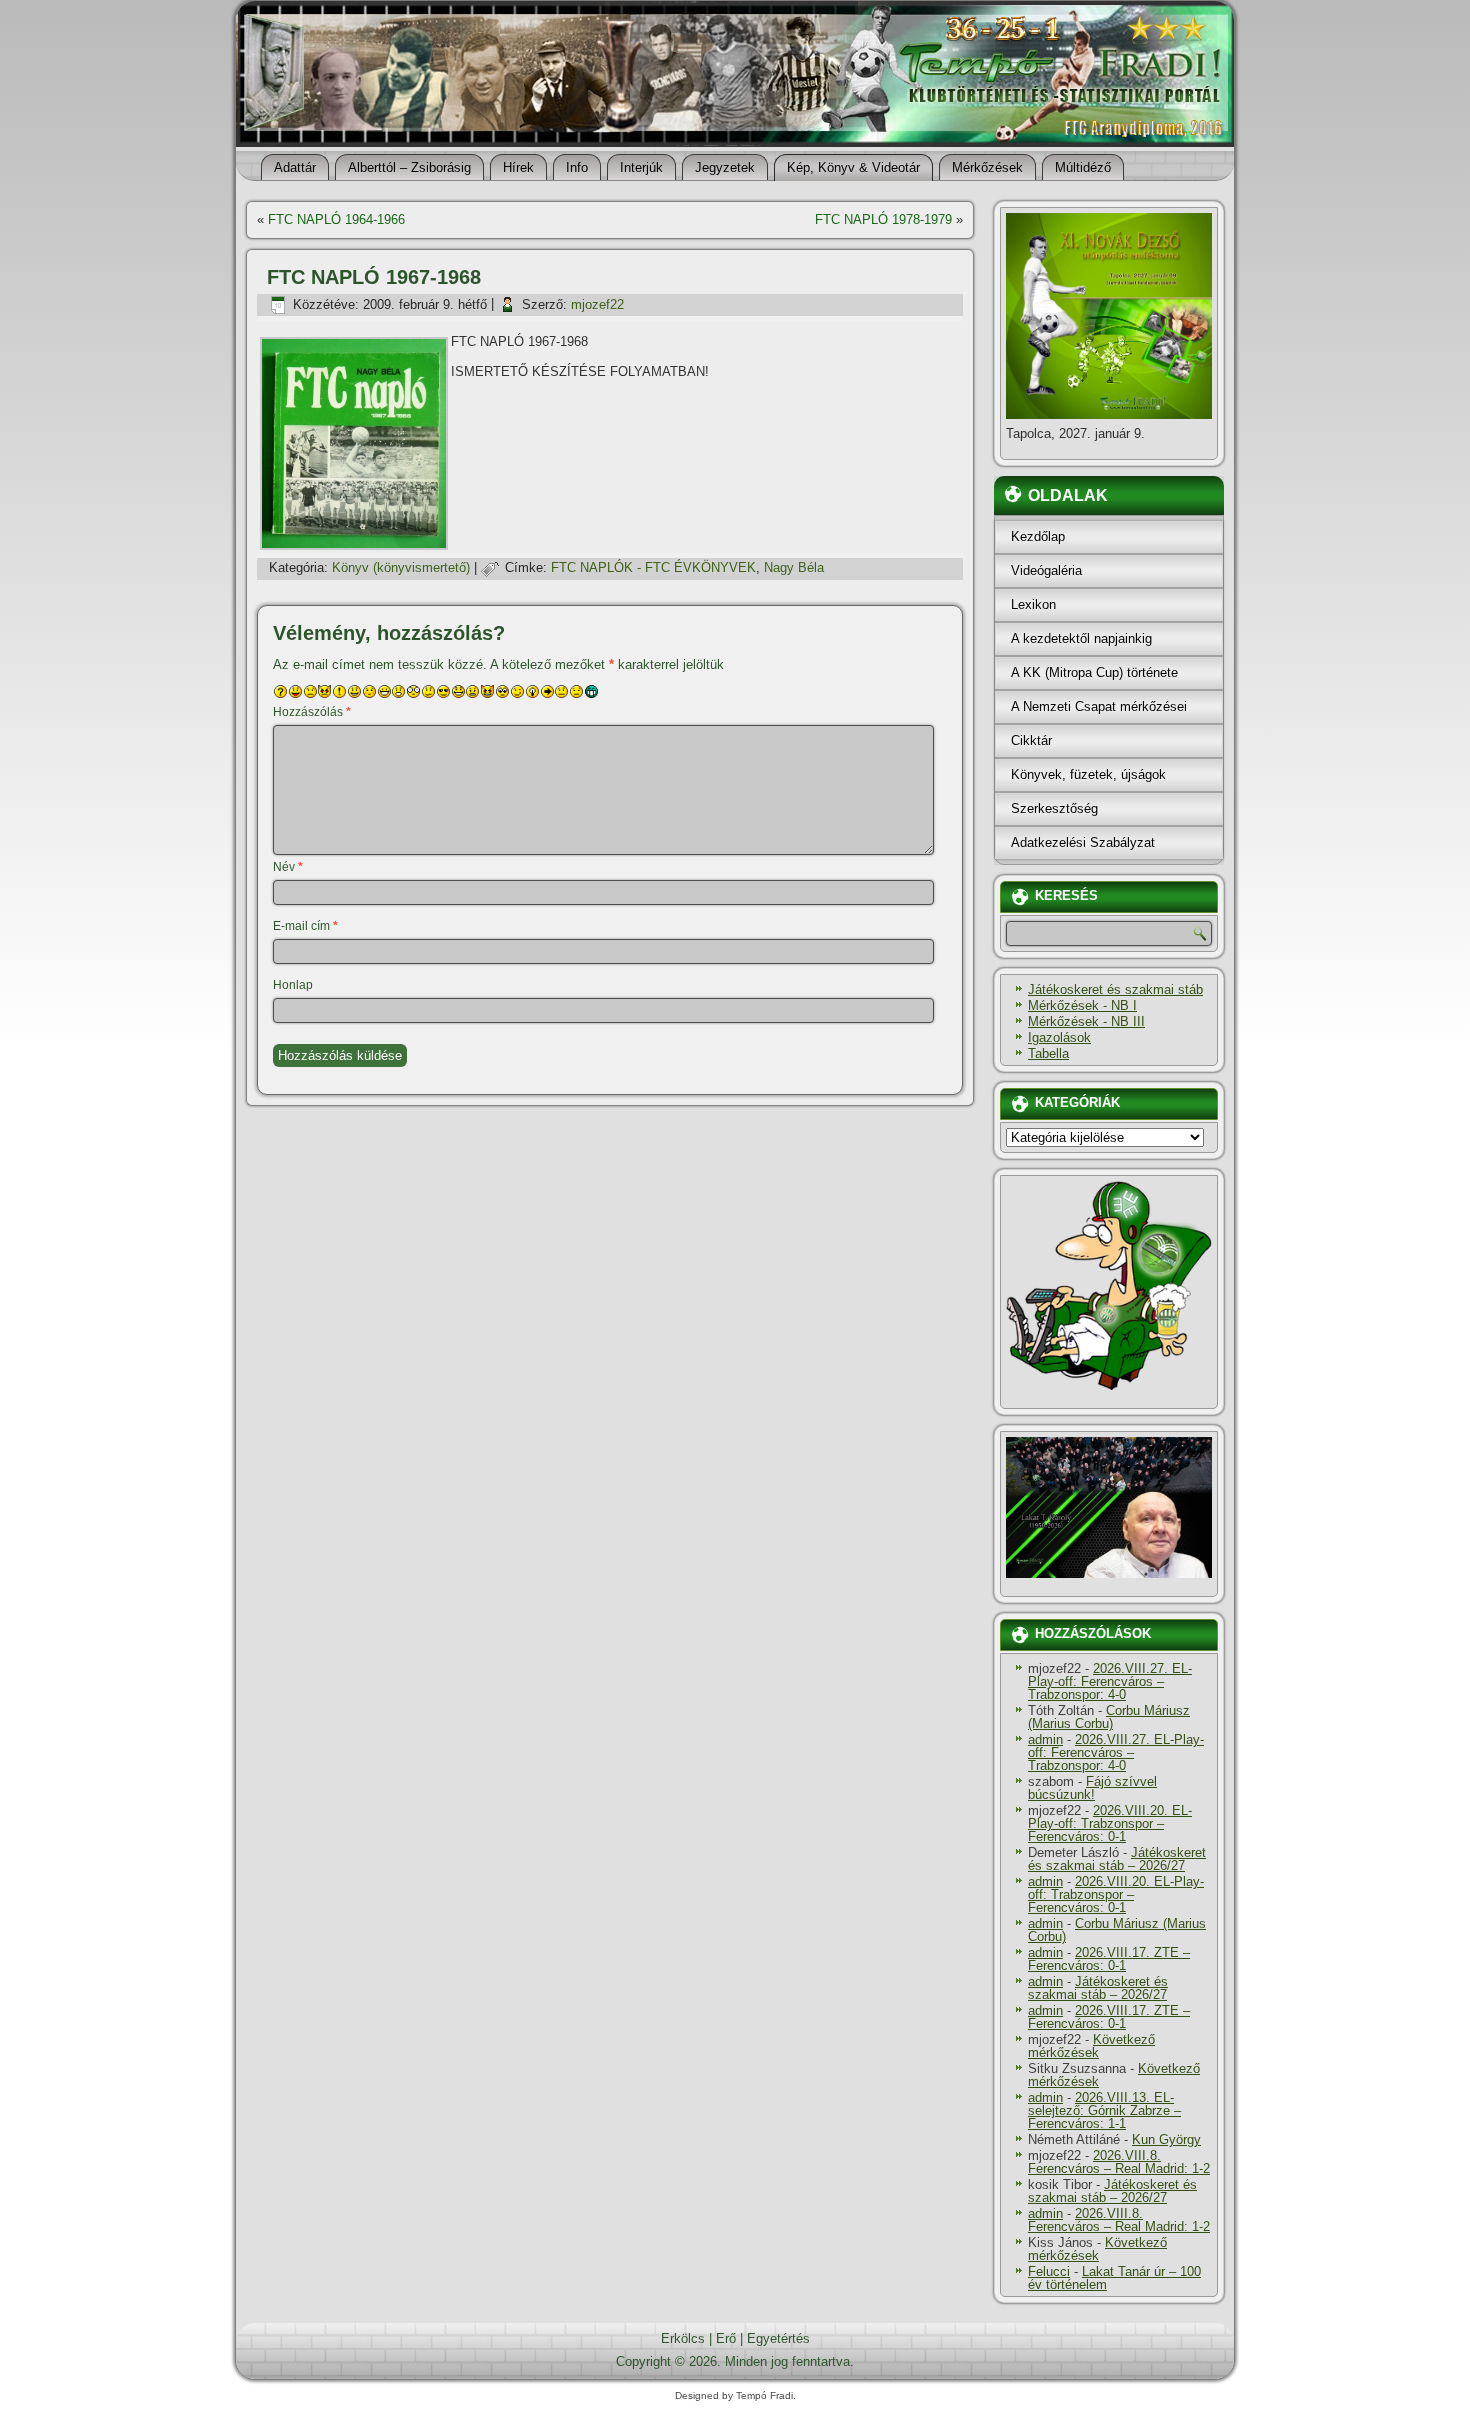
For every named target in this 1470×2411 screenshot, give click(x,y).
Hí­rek (518, 167)
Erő (726, 2338)
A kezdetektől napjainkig (1081, 638)
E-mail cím (305, 926)
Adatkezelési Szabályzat (1083, 842)
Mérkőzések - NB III (1086, 1021)
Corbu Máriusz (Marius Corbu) (1109, 1717)
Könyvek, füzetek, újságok (1088, 774)
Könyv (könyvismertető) (401, 567)
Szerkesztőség (1054, 808)
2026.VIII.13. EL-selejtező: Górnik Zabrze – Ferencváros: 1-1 (1104, 2110)
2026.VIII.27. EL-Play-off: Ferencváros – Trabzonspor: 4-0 (1110, 1681)
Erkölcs (683, 2338)
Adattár (295, 167)
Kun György (1166, 2139)
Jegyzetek (725, 167)
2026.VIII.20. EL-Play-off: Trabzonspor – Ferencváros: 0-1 (1110, 1823)
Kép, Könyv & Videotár (853, 167)
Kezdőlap (1038, 536)
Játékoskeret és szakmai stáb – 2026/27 (1117, 1859)
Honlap (293, 985)
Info (577, 167)
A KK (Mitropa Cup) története (1094, 672)
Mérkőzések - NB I (1082, 1005)
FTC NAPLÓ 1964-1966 (336, 219)
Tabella (1048, 1053)
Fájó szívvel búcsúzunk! (1092, 1788)
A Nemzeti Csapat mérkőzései (1099, 706)
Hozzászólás (312, 712)
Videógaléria (1046, 570)
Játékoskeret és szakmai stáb (1115, 989)
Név (288, 867)
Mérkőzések (987, 167)
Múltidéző (1083, 167)
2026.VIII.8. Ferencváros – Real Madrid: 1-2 (1119, 2162)
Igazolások (1059, 1037)
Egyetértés (778, 2338)
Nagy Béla (794, 567)
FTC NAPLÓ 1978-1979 (883, 219)
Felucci (1049, 2271)
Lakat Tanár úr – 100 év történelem (1114, 2278)
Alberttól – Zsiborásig (409, 167)
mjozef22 (597, 304)
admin (1045, 1739)
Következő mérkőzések (1091, 2046)
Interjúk (641, 167)
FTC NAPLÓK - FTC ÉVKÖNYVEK (653, 567)
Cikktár (1031, 740)
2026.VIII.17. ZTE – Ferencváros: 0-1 (1109, 1959)
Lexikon (1033, 604)
